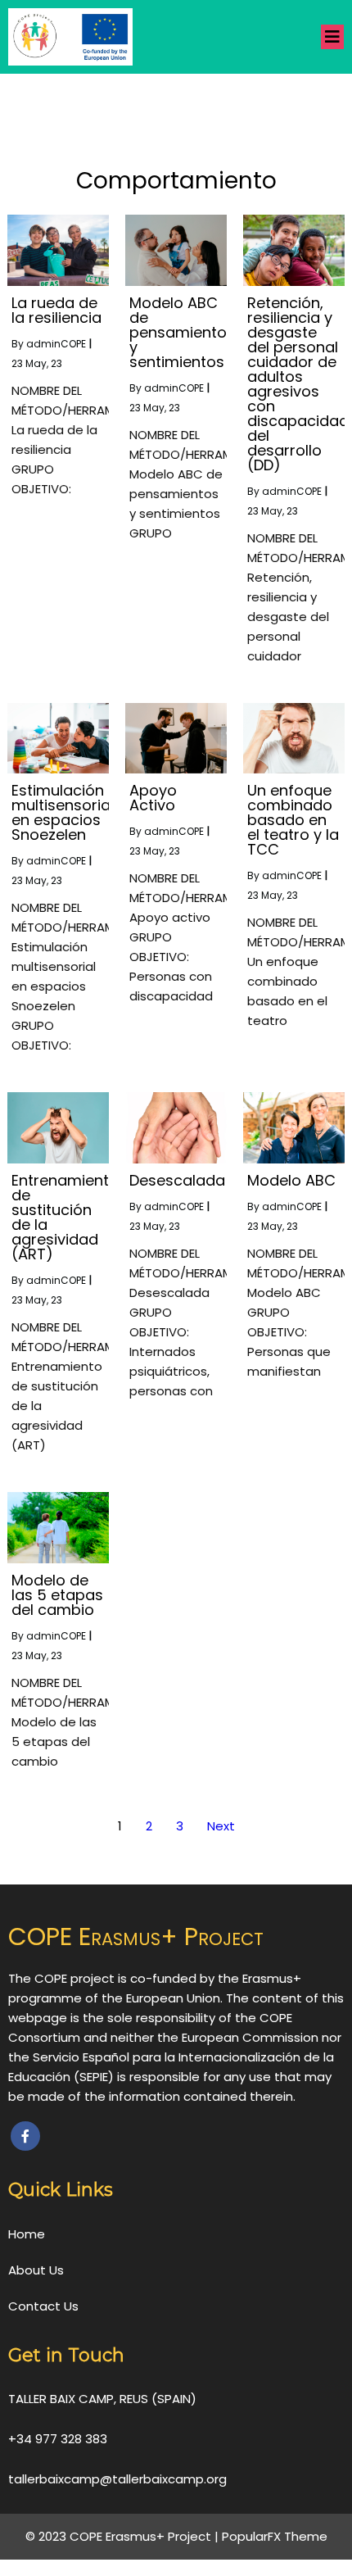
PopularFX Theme (275, 2536)
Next (221, 1826)
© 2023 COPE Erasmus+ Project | (124, 2536)
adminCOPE (56, 344)
